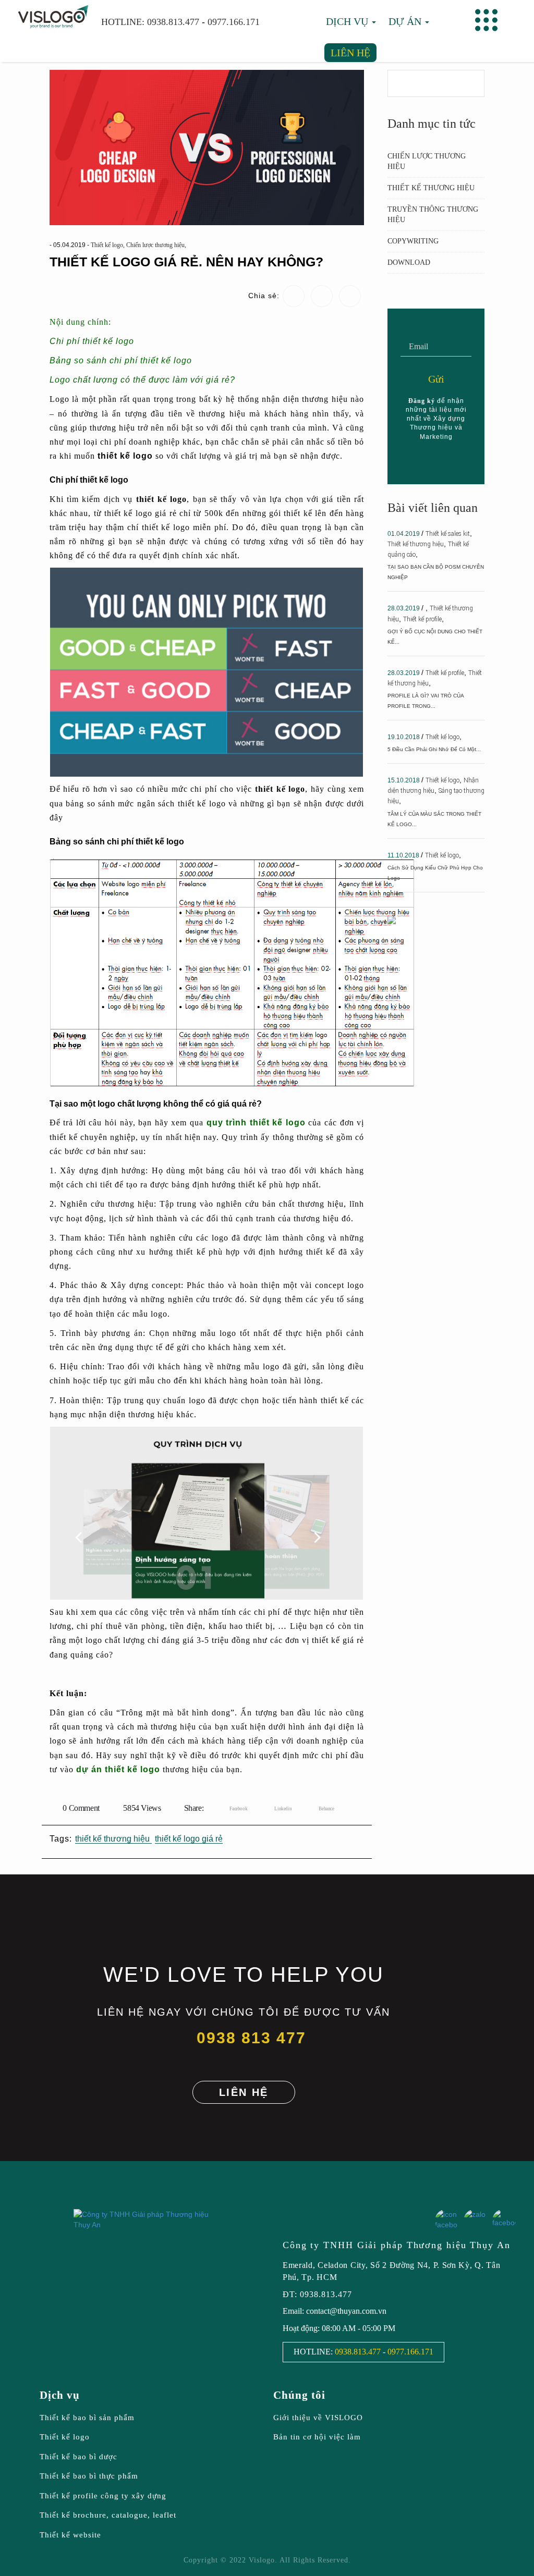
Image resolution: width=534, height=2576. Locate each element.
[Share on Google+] (319, 1807)
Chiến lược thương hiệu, (156, 245)
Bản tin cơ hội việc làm (317, 2437)
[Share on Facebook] (230, 1807)
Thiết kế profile (422, 619)
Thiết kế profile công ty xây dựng (103, 2496)
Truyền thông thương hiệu (433, 214)
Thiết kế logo (442, 737)
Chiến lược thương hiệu (427, 161)
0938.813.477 (173, 22)
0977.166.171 (234, 22)
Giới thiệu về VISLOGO (318, 2418)
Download (409, 262)
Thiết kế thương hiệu (431, 188)
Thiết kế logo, (108, 245)
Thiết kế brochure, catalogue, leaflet (108, 2515)
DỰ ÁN (406, 21)
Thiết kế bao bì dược (78, 2457)
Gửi (436, 379)
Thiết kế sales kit (448, 534)
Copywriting (413, 241)
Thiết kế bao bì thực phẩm (89, 2476)
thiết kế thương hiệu (113, 1839)
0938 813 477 (251, 2038)
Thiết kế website (70, 2535)
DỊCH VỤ (348, 21)
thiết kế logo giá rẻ (189, 1839)
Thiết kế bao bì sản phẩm (87, 2418)
